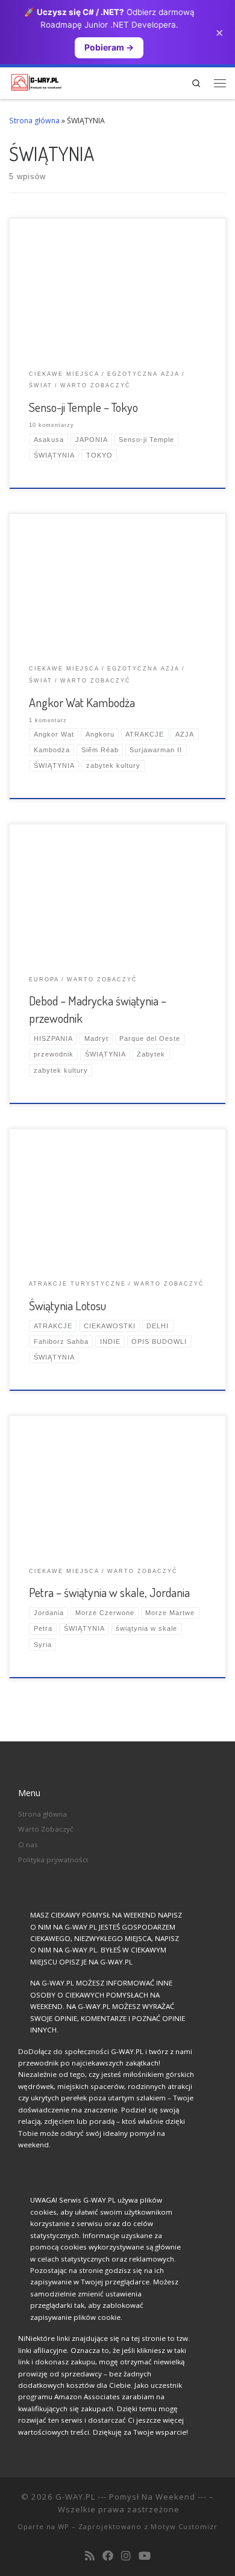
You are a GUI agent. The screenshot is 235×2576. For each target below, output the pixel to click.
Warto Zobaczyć (46, 1829)
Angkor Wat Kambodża (82, 702)
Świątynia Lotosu (67, 1305)
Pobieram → (109, 47)
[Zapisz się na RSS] (90, 2556)
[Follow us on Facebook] (108, 2556)
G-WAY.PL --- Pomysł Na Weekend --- (131, 2497)
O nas (28, 1845)
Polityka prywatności (53, 1860)
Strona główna (34, 121)
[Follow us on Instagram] (126, 2556)
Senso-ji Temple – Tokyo (83, 407)
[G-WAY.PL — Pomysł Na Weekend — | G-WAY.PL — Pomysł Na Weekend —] (36, 81)
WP (64, 2526)
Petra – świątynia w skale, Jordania (109, 1592)
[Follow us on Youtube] (145, 2556)
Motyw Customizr (184, 2526)
